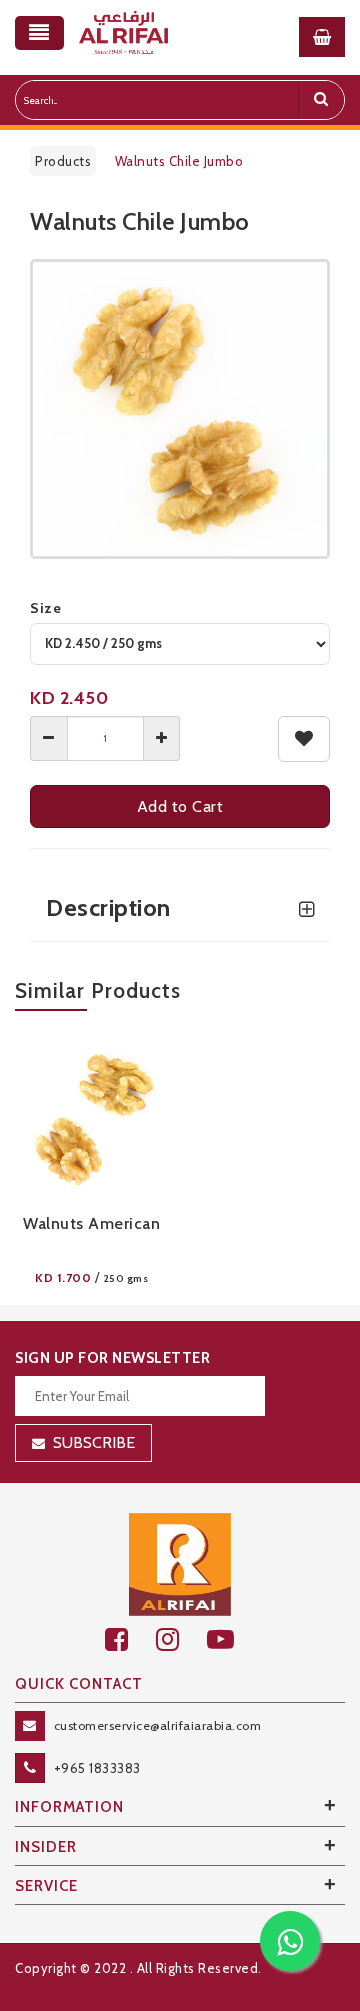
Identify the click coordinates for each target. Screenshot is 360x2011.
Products (63, 161)
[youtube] (231, 1639)
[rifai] (180, 1563)
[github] (181, 1639)
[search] (321, 100)
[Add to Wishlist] (304, 739)
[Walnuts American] (91, 1116)
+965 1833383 (97, 1768)
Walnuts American (91, 1223)
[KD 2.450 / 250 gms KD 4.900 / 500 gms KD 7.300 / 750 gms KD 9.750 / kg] (180, 644)
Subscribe (94, 1442)
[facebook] (130, 1639)
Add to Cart (180, 806)
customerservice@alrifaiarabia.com (158, 1725)
